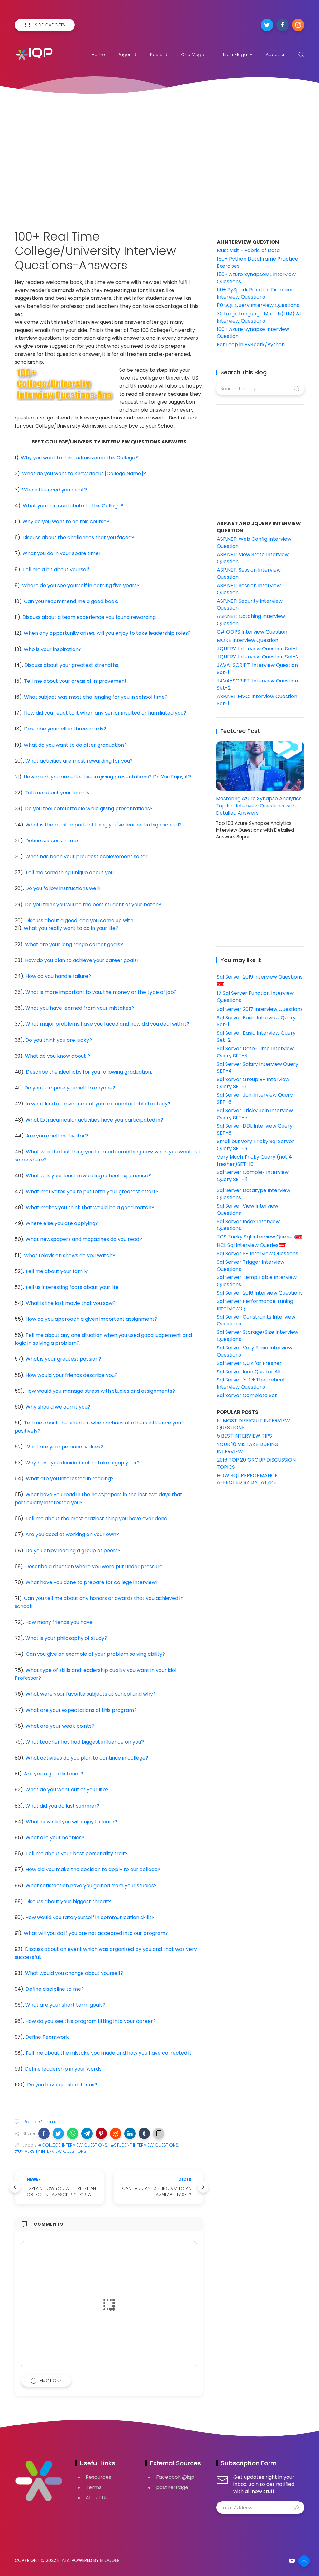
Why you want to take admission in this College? (79, 458)
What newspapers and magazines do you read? (84, 1239)
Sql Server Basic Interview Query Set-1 (256, 1021)
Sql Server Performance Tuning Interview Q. (255, 1305)
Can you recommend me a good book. (71, 601)
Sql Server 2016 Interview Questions (260, 1293)
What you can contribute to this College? (73, 506)
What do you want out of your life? (67, 1790)
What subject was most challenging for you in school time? (96, 697)
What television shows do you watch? (70, 1255)
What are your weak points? (60, 1726)
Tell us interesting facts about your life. (72, 1287)
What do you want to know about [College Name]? (84, 474)
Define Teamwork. (48, 2037)
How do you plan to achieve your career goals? (82, 960)
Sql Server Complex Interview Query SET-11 (253, 1176)
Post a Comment (42, 2122)
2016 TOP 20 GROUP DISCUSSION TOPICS (256, 1463)
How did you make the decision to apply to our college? (93, 1869)
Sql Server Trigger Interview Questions (251, 1266)
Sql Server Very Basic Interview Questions (255, 1351)
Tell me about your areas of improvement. (76, 681)
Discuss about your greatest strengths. (72, 665)
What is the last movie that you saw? (71, 1303)
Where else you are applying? (62, 1223)
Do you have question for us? (62, 2085)
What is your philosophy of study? (66, 1638)
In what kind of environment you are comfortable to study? (98, 1104)
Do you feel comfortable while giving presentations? (89, 809)
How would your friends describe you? (71, 1375)
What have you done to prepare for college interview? (92, 1582)
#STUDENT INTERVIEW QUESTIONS (144, 2145)
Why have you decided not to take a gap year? (82, 1463)
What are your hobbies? (55, 1838)
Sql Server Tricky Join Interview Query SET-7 (255, 1114)
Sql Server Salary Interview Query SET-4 (257, 1068)
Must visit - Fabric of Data (248, 250)
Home (98, 55)
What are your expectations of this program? (81, 1710)
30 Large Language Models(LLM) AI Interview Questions (259, 317)
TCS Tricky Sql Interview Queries (256, 1237)
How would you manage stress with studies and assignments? (100, 1391)
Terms (94, 2487)
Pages (124, 55)
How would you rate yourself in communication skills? (90, 1917)
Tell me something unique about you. (70, 872)
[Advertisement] (159, 155)
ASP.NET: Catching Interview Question (251, 620)
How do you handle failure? (58, 976)
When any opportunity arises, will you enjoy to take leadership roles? (107, 633)
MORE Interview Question (248, 640)
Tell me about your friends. (57, 793)
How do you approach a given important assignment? (91, 1319)
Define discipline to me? (55, 1989)
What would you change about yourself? (74, 1973)
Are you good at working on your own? (72, 1534)
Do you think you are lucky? (59, 1040)
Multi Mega (235, 55)
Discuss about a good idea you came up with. (80, 920)
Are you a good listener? (54, 1774)
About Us (276, 55)
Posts (156, 55)
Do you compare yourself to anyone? (70, 1088)
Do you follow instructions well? (63, 888)
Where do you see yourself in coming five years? (81, 585)
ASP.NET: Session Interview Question (249, 573)
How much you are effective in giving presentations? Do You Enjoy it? (107, 777)
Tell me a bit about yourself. (56, 570)
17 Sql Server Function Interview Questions (255, 997)
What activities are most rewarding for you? (79, 761)
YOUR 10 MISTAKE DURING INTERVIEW (248, 1448)
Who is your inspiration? (52, 649)
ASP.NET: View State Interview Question (253, 558)
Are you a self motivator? (57, 1136)
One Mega (193, 55)
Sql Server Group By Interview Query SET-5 (253, 1083)
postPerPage (172, 2487)
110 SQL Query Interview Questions (258, 305)
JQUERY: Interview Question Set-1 (257, 649)
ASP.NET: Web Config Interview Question (254, 543)
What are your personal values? (64, 1447)
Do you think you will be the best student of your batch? (93, 905)
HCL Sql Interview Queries (248, 1245)
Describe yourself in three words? (65, 729)
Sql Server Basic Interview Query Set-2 (256, 1037)
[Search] (301, 55)
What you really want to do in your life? (71, 928)
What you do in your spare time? (62, 553)
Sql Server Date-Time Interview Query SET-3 (255, 1052)
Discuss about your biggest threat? (68, 1901)
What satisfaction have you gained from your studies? (91, 1886)
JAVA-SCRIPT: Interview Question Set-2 (257, 684)
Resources (98, 2477)
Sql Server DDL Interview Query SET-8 (255, 1129)
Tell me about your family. (57, 1271)
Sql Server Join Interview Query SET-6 (255, 1099)
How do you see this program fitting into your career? (90, 2021)
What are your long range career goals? (74, 944)
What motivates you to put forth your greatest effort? (92, 1192)
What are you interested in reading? (70, 1479)
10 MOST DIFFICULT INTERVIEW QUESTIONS (253, 1424)
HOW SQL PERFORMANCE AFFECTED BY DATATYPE (247, 1479)
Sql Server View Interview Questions (248, 1209)
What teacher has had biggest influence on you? (85, 1742)
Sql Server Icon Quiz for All (249, 1372)
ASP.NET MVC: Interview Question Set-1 (257, 700)
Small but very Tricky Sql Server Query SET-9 (255, 1145)
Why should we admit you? (58, 1407)
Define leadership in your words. (64, 2069)
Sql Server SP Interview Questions (257, 1254)
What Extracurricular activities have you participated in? (94, 1120)
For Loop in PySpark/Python (251, 345)
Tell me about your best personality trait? (77, 1853)
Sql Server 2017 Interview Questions (260, 1009)
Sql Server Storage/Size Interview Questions (257, 1336)
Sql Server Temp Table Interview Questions (257, 1281)
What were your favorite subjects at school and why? (91, 1694)
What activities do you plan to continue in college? (87, 1758)
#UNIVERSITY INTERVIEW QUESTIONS (50, 2151)
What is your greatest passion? (63, 1359)
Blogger (110, 2560)
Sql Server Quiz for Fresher (249, 1363)
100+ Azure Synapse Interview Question (253, 333)
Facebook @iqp (175, 2477)
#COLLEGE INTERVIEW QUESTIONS (73, 2145)
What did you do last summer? (62, 1806)
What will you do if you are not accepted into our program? (96, 1933)
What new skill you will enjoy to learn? (71, 1822)
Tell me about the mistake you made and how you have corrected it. (109, 2053)
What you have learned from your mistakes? (80, 1008)
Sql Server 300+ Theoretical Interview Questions (251, 1383)
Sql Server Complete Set (247, 1395)
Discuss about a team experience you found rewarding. (90, 617)
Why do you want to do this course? (66, 522)
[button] (44, 2133)
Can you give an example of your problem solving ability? (95, 1654)
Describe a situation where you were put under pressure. (94, 1566)
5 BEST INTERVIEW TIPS (244, 1436)
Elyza (63, 2560)
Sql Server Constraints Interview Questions (256, 1320)
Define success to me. (52, 841)
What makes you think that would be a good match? (90, 1207)
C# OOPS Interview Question (252, 632)
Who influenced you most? (55, 490)
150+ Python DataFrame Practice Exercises (257, 262)
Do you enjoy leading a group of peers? (73, 1551)
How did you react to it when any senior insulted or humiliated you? (105, 713)
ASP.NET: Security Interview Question (250, 605)
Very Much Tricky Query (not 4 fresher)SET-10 (254, 1161)
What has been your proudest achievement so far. (87, 857)
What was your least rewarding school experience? (88, 1176)
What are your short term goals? (65, 2005)
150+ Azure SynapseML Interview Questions (256, 278)
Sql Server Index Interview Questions (248, 1225)
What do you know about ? (57, 1056)
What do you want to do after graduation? (75, 745)
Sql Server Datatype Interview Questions (254, 1194)
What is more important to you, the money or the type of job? (101, 992)
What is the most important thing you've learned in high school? (104, 825)
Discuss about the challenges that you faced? (78, 537)
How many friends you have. (59, 1622)
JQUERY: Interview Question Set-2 (258, 657)
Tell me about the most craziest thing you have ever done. (97, 1518)
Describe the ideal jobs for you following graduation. (89, 1072)
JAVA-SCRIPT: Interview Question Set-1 (257, 669)
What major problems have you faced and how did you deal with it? (107, 1024)
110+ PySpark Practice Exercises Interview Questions (255, 293)
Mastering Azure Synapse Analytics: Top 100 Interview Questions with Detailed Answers (259, 806)
